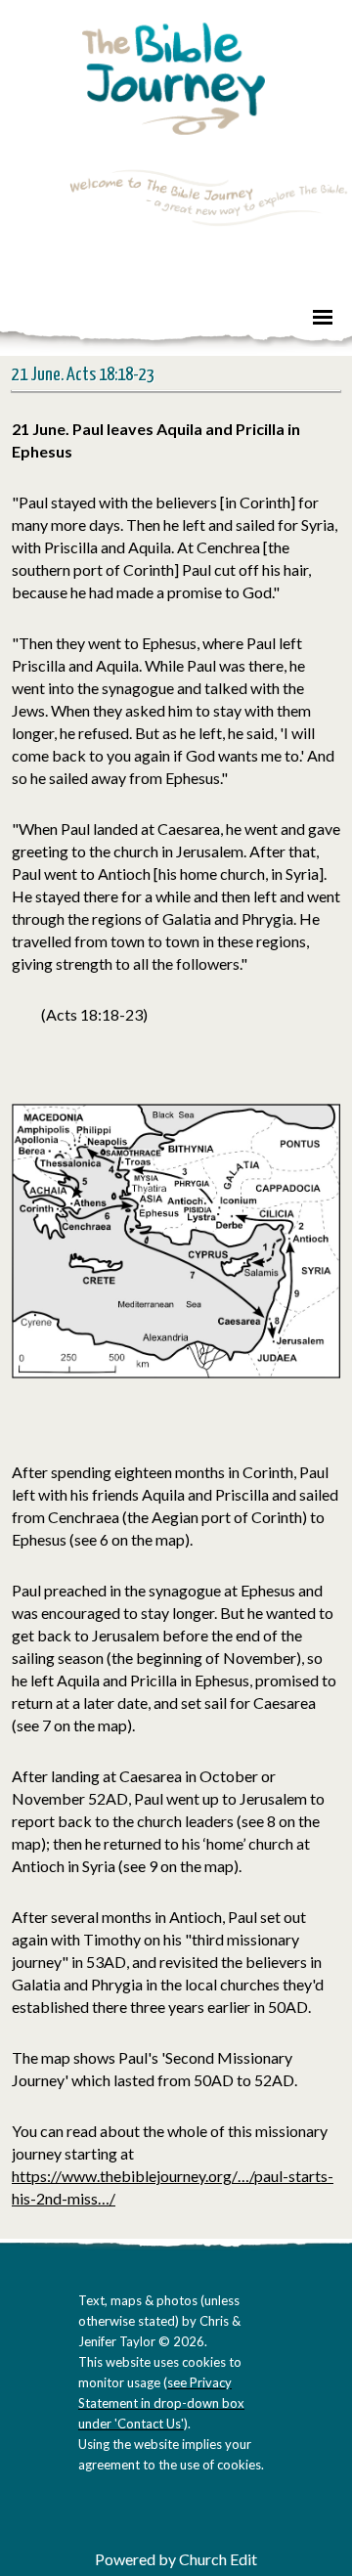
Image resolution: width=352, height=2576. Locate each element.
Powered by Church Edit (176, 2559)
